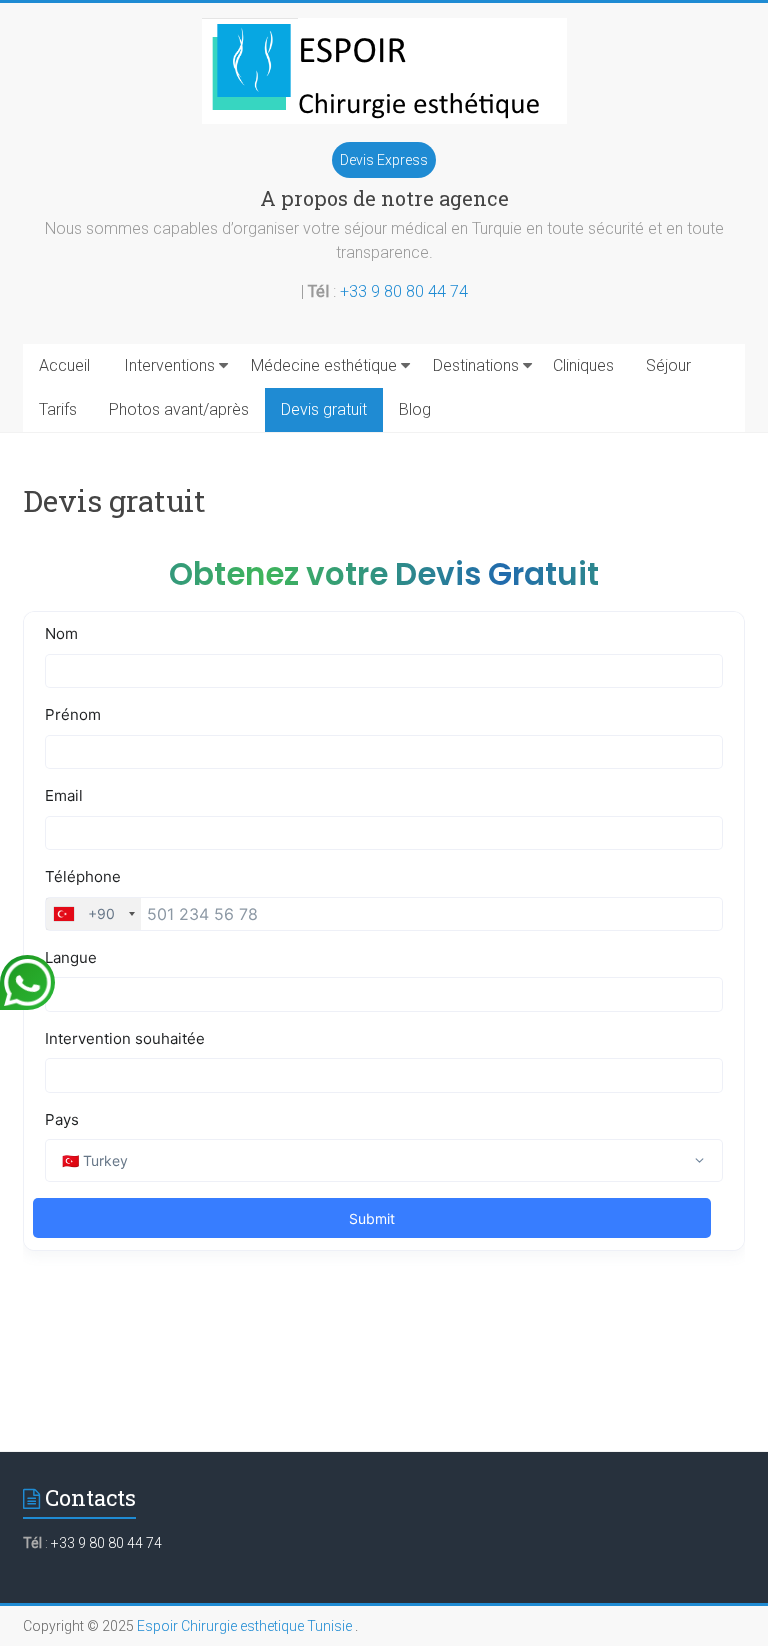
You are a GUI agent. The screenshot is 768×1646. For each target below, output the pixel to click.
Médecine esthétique (324, 365)
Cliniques (583, 365)
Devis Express (384, 160)
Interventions (169, 365)
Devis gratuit (324, 409)
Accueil (64, 365)
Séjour (668, 365)
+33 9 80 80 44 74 (404, 291)
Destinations (476, 365)
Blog (415, 409)
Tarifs (58, 409)
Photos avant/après (179, 409)
